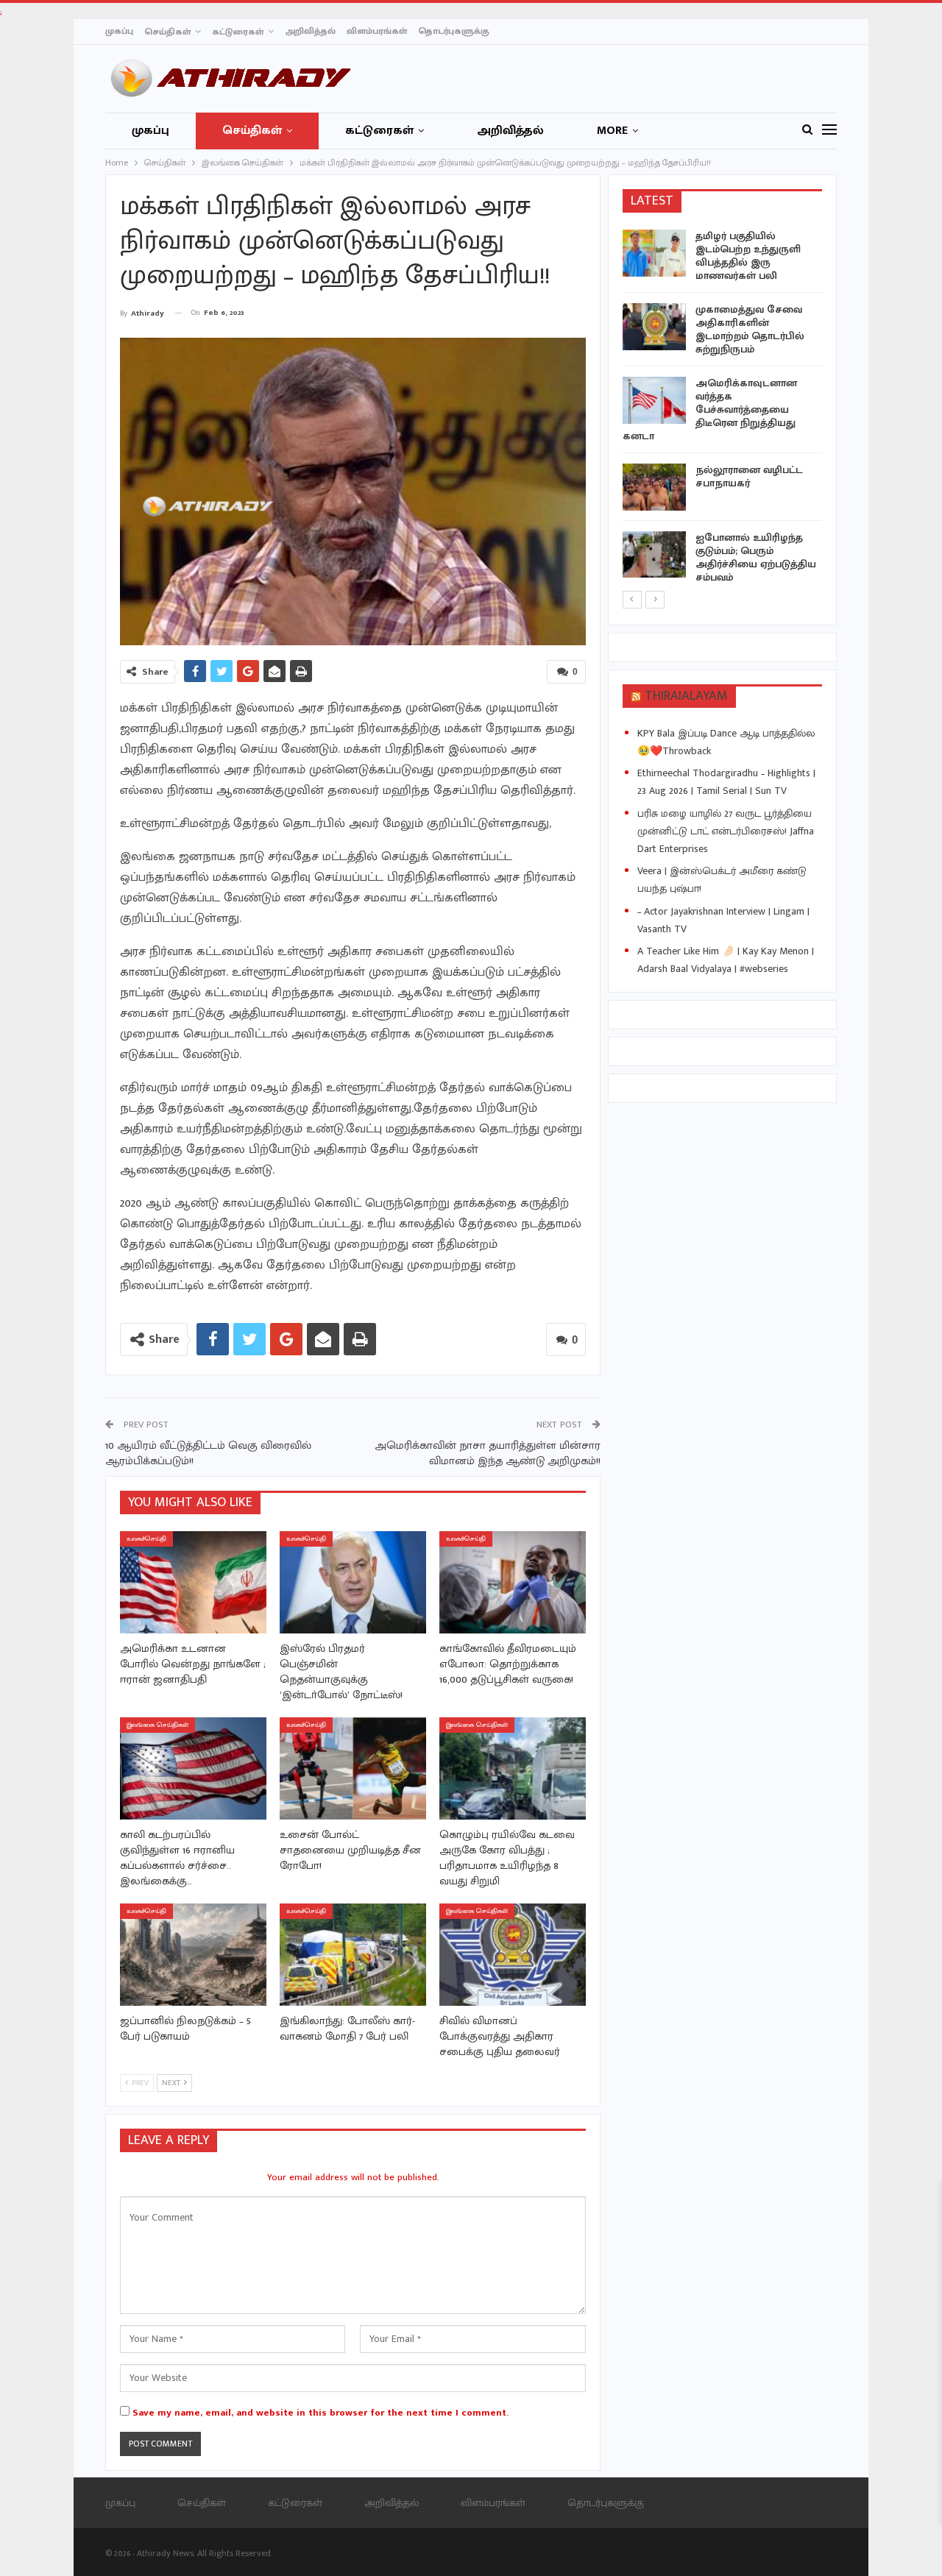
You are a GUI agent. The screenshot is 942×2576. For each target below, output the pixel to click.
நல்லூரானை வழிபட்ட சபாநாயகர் (749, 476)
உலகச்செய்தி (146, 1539)
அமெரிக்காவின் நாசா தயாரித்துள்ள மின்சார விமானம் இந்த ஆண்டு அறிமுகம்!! (488, 1453)
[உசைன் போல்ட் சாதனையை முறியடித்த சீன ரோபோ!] (353, 1768)
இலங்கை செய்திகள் (157, 1725)
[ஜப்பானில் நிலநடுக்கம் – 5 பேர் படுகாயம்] (193, 1955)
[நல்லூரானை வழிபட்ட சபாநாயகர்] (654, 487)
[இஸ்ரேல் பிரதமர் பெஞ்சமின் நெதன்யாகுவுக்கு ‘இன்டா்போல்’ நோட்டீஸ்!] (353, 1582)
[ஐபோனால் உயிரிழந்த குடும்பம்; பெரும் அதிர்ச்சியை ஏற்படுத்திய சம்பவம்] (654, 555)
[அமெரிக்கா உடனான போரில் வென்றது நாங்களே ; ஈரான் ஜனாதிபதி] (193, 1582)
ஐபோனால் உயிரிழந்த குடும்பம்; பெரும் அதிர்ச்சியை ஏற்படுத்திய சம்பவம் (756, 557)
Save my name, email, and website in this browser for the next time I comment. (321, 2413)
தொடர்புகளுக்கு (454, 31)
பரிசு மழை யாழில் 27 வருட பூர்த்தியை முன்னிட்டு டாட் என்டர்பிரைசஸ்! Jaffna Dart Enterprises (726, 831)
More (612, 131)
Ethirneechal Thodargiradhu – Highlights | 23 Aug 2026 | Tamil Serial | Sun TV (726, 782)
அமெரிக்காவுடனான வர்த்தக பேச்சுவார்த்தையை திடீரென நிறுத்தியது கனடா (710, 409)
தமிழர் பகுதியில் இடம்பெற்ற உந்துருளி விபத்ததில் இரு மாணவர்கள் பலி (748, 256)
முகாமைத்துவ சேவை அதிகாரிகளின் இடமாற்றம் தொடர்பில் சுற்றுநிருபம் (750, 329)
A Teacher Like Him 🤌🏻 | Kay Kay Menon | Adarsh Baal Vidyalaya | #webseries (726, 960)
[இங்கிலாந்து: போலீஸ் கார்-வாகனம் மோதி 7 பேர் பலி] (353, 1955)
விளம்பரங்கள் (377, 31)
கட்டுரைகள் (238, 32)
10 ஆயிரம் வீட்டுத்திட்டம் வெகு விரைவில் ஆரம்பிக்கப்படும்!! (208, 1453)
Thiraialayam (686, 696)
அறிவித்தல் (310, 31)
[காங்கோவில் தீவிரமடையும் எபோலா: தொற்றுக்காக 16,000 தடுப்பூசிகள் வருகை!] (513, 1582)
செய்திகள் (167, 32)
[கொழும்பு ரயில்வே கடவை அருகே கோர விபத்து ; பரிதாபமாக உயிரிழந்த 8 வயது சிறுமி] (513, 1768)
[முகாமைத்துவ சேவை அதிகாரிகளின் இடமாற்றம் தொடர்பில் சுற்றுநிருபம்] (654, 327)
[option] (723, 409)
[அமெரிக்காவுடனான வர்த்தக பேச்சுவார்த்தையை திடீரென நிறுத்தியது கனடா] (654, 400)
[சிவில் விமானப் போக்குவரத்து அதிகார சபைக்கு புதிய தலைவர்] (513, 1955)
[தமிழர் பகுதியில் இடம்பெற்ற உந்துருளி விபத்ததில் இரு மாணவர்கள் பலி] (654, 253)
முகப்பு (119, 31)
